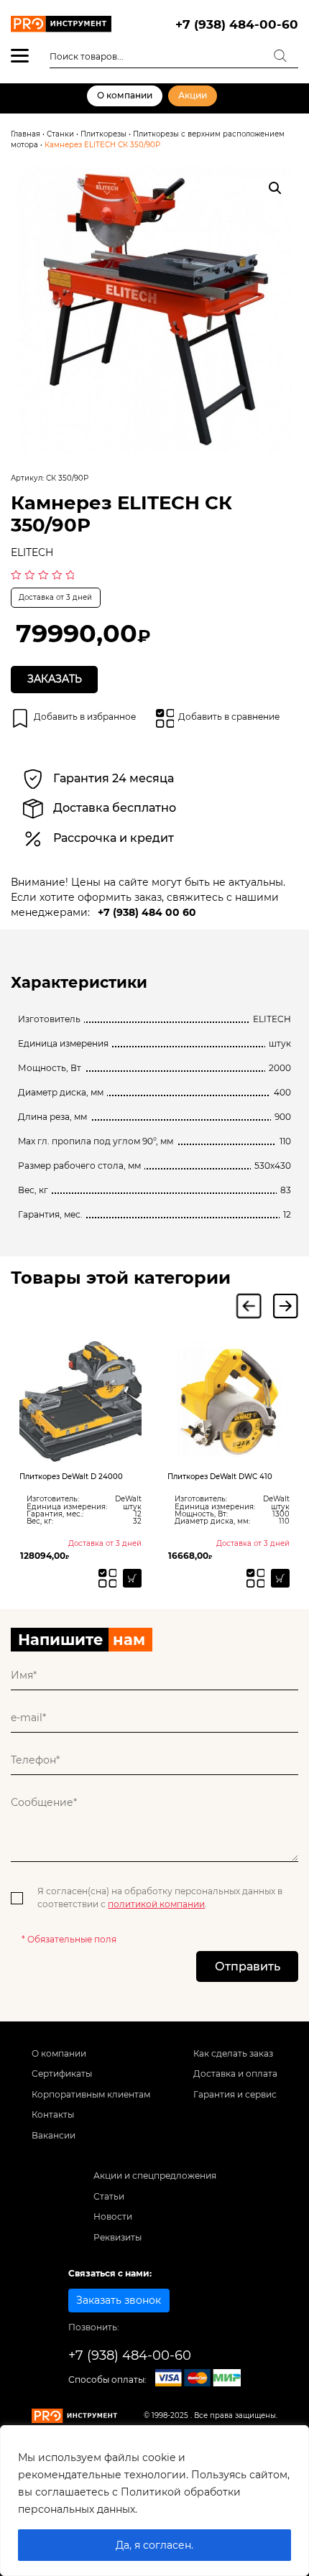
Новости (113, 2216)
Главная (26, 134)
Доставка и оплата (235, 2074)
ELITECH (32, 552)
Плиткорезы (103, 134)
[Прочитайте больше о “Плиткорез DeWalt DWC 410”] (195, 1578)
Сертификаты (62, 2074)
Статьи (109, 2196)
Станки (60, 134)
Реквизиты (117, 2237)
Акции (193, 95)
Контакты (53, 2114)
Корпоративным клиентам (91, 2094)
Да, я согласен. (154, 2545)
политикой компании (156, 1904)
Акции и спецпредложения (155, 2176)
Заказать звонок (119, 2300)
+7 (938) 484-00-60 (237, 24)
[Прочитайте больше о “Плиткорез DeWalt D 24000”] (47, 1578)
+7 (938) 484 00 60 (147, 912)
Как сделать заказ (233, 2053)
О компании (125, 95)
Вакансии (54, 2135)
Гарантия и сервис (235, 2094)
